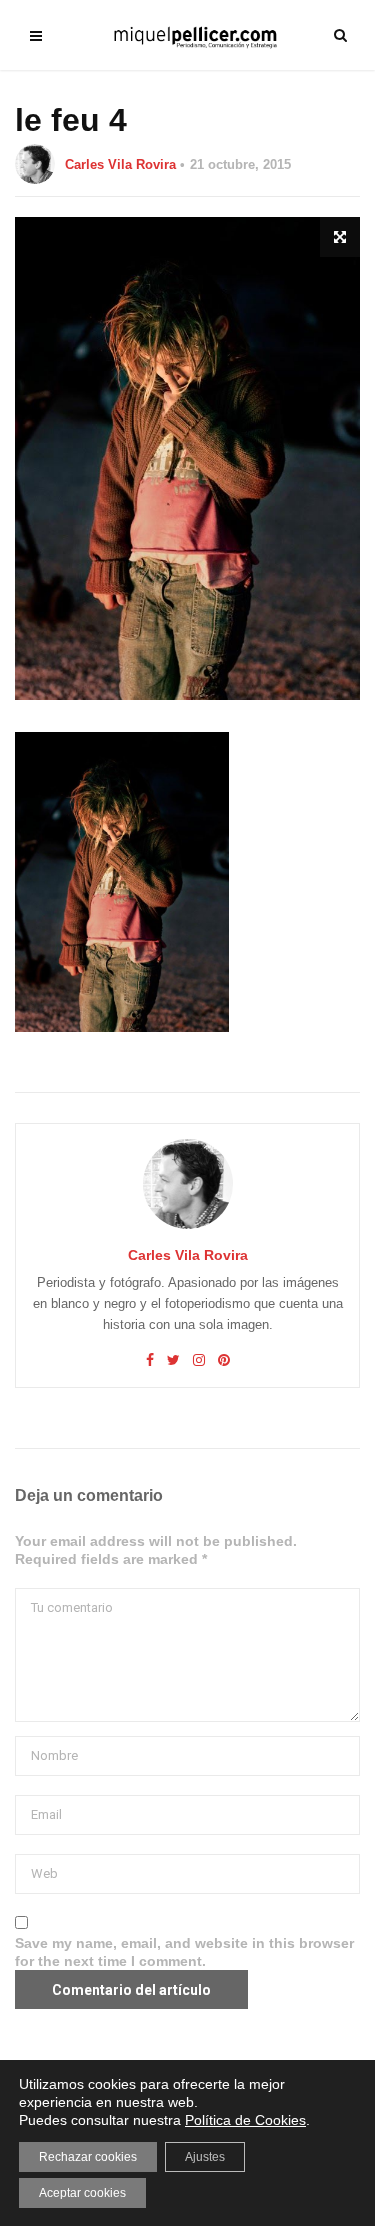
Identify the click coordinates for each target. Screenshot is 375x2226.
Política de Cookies (245, 2120)
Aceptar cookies (82, 2193)
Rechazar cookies (88, 2157)
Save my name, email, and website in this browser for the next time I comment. (184, 1952)
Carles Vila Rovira (120, 164)
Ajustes (205, 2157)
